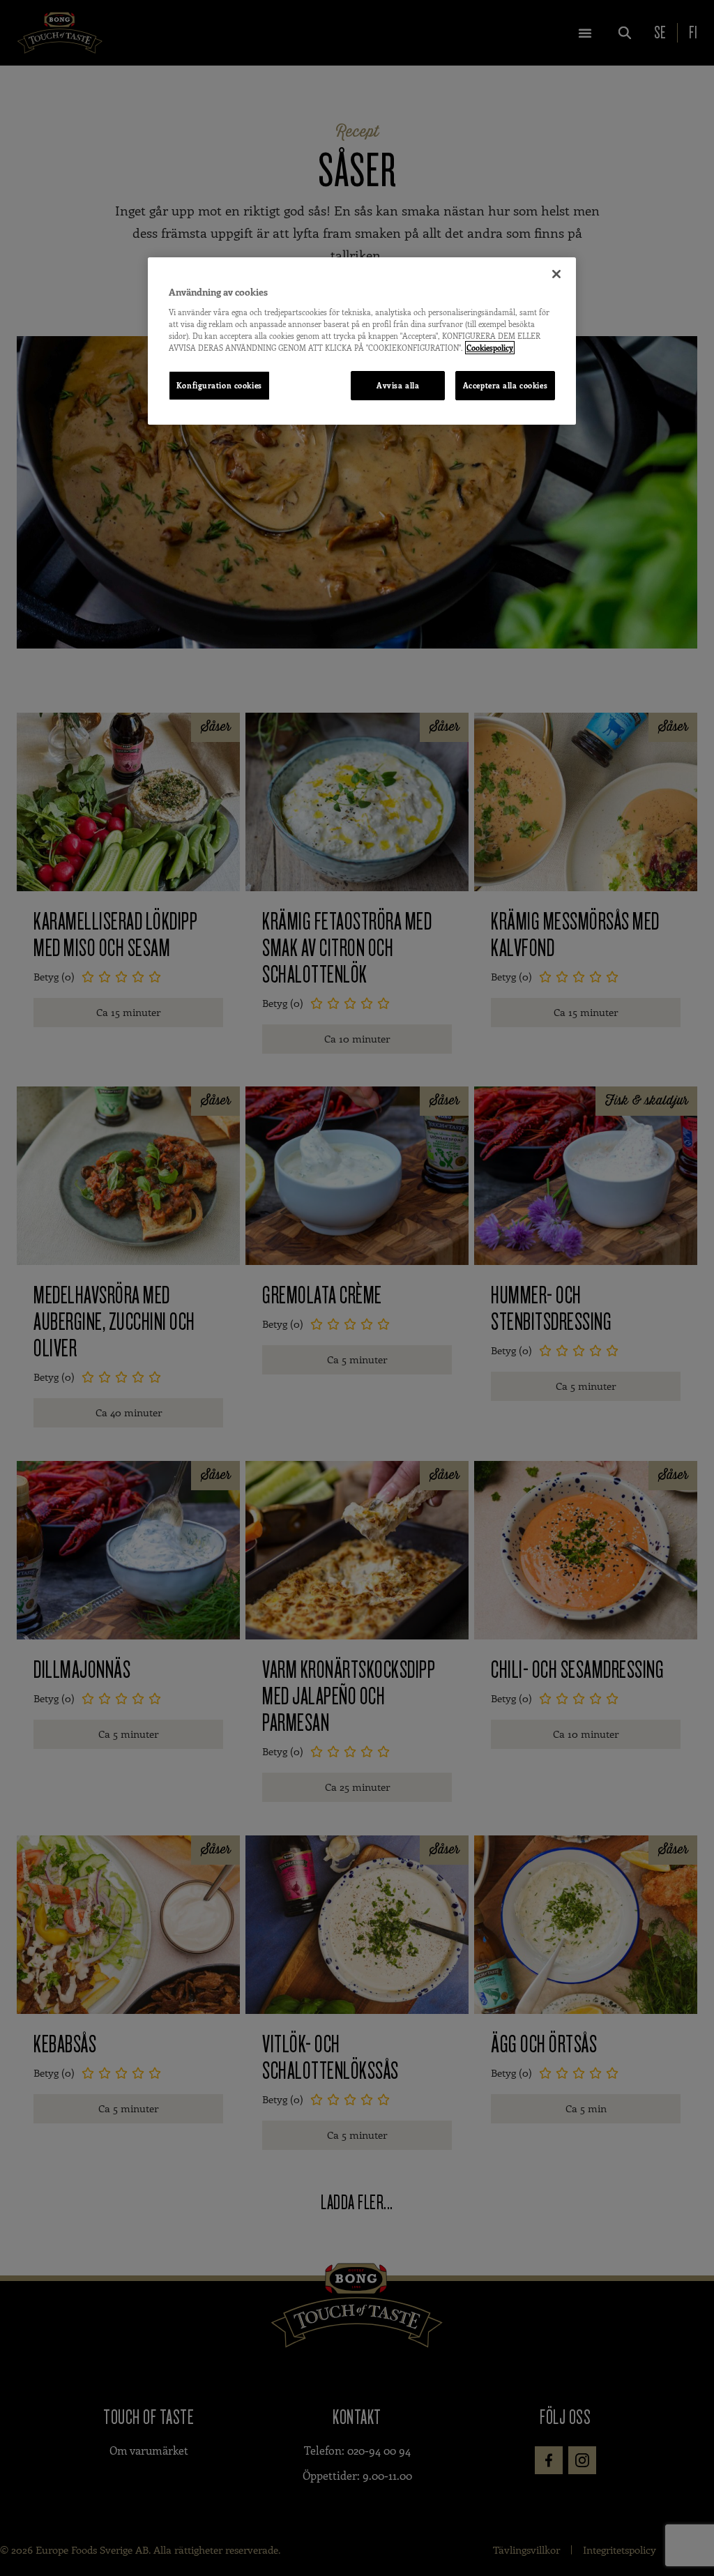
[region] (362, 341)
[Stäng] (556, 274)
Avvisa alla (398, 385)
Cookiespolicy (490, 348)
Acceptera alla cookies (506, 385)
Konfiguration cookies (219, 385)
